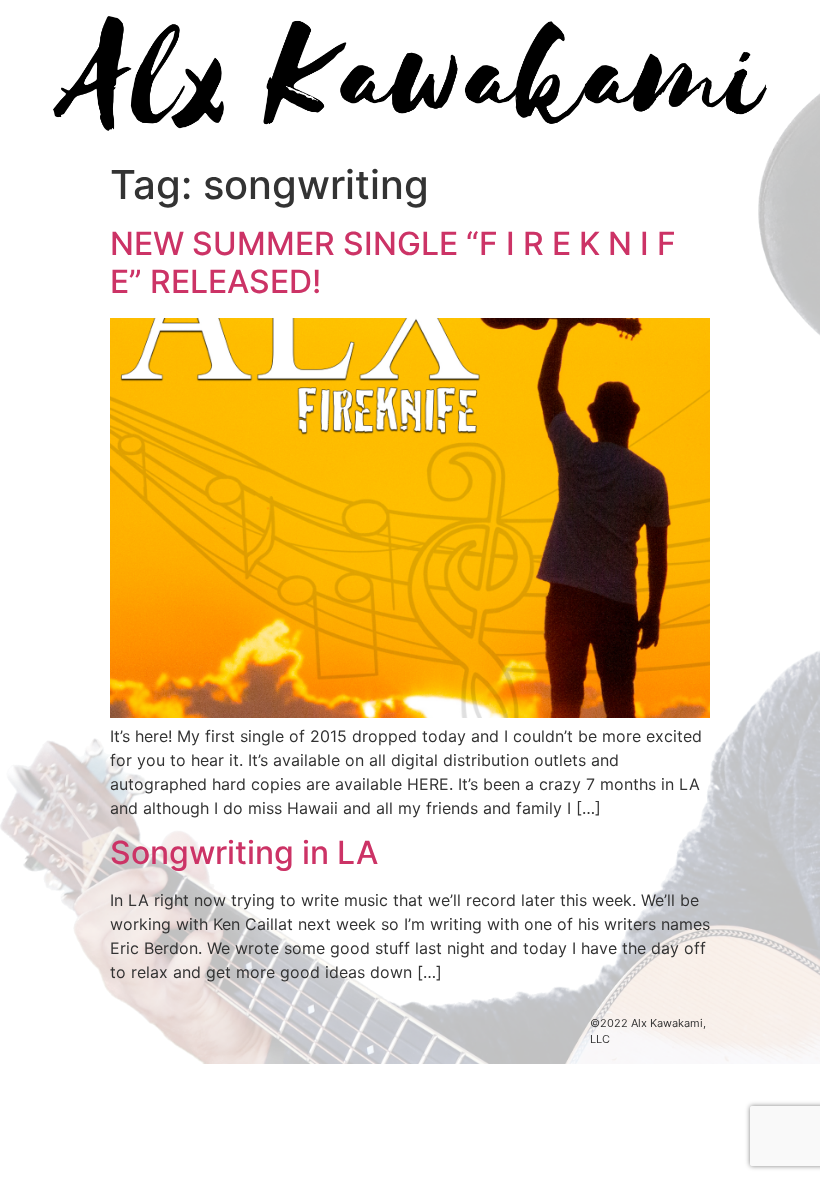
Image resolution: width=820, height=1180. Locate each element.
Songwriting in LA (244, 852)
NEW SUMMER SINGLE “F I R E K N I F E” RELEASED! (393, 262)
